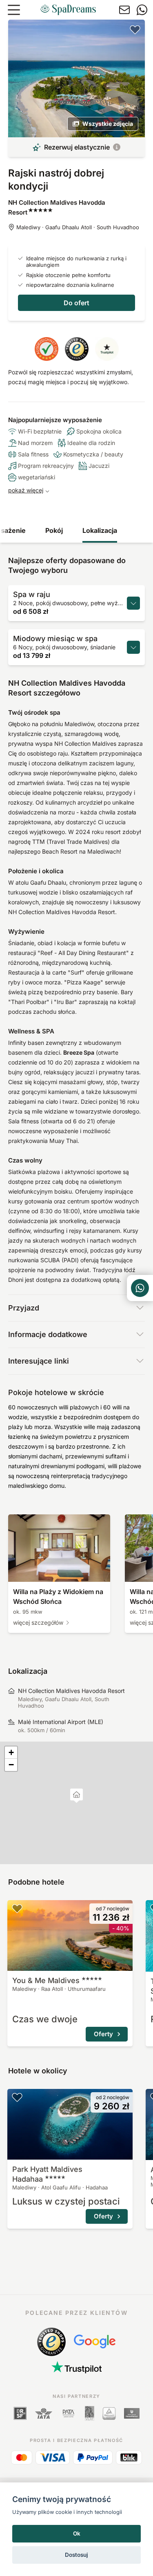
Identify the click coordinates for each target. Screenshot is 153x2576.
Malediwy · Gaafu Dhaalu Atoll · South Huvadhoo (78, 227)
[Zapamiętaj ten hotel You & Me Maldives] (17, 1908)
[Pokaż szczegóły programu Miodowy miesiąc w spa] (133, 647)
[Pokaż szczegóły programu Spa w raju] (133, 603)
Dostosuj (76, 2555)
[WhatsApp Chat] (140, 1288)
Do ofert (76, 303)
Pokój (54, 530)
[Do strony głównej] (68, 10)
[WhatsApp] (142, 10)
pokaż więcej (26, 490)
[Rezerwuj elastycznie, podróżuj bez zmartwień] (117, 147)
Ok (77, 2534)
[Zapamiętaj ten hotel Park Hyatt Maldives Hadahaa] (17, 2097)
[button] (76, 1796)
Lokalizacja (100, 530)
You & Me (46, 1980)
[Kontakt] (124, 10)
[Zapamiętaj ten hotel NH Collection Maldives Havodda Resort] (135, 29)
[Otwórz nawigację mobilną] (14, 10)
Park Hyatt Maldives (47, 2174)
